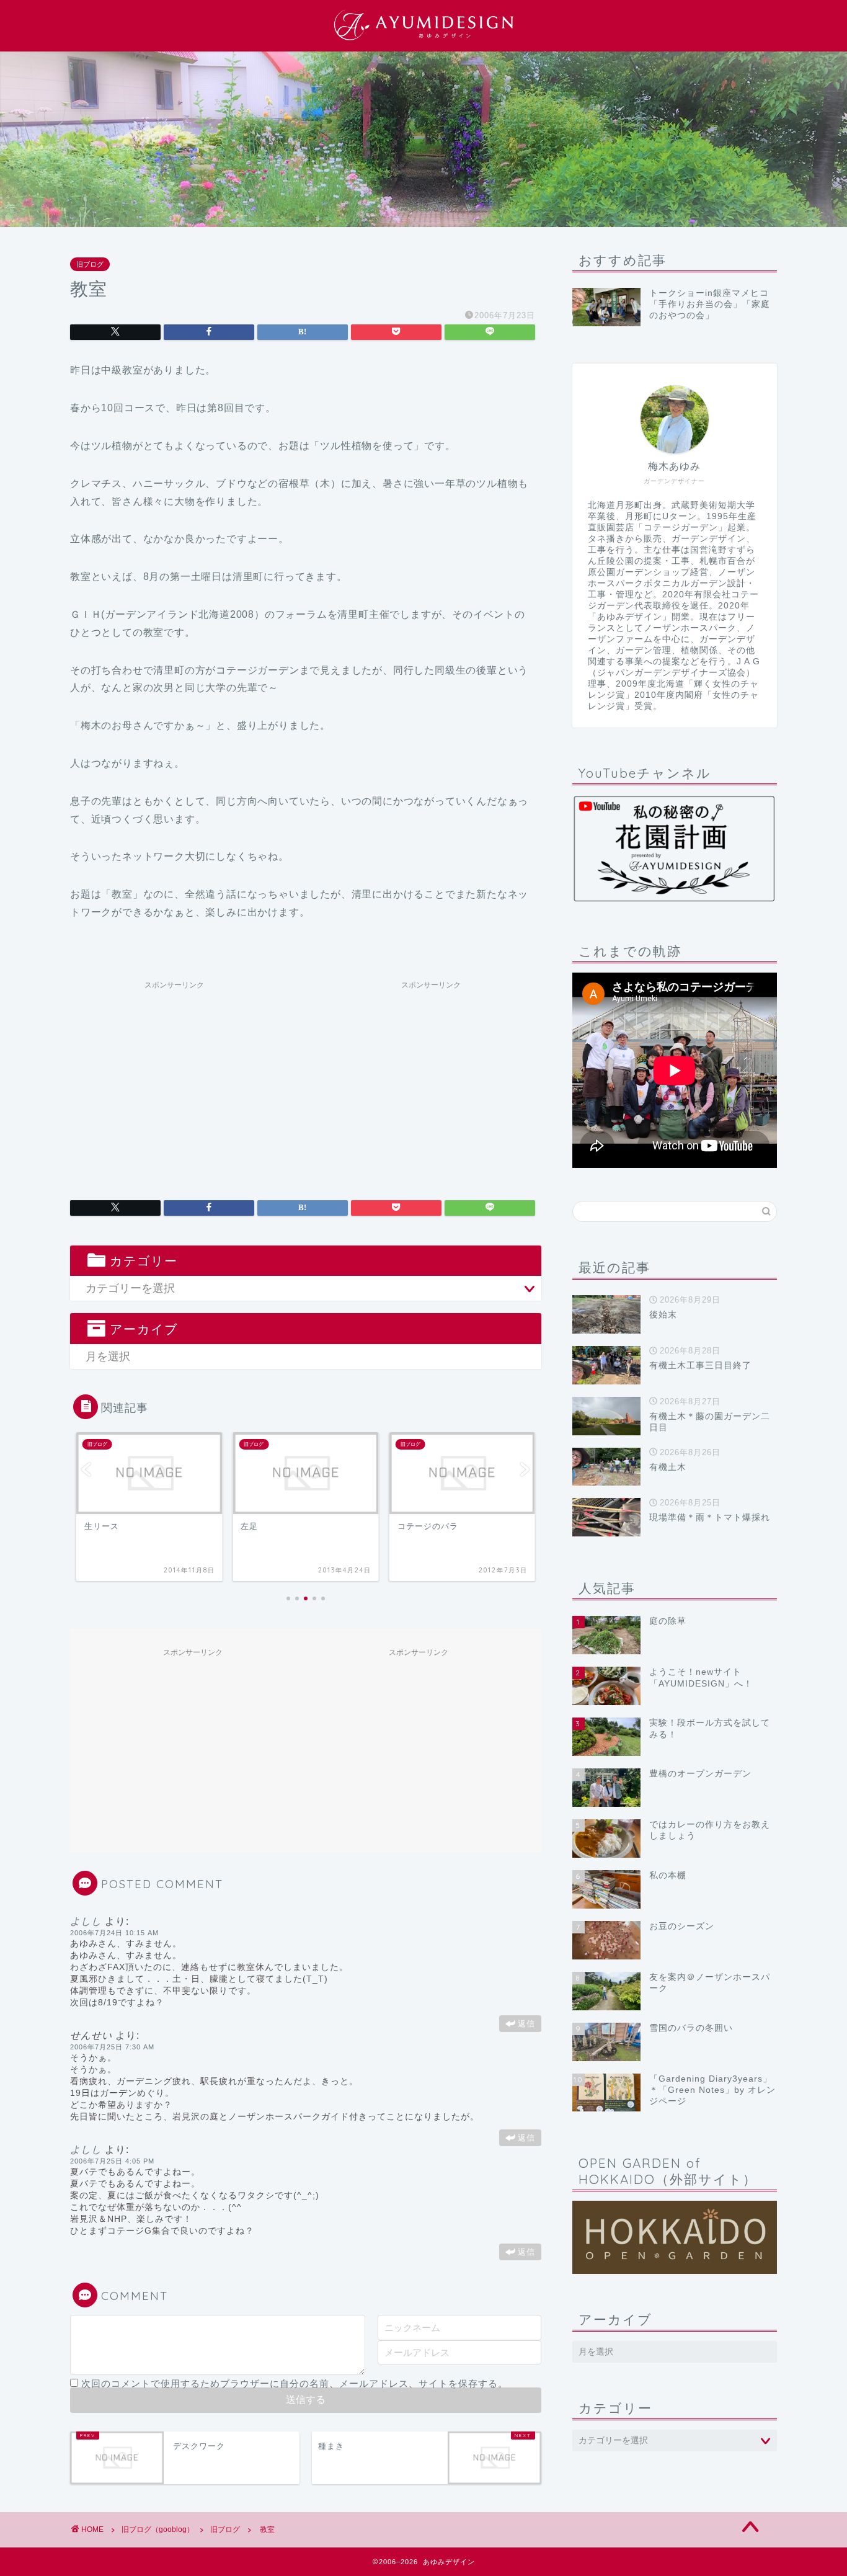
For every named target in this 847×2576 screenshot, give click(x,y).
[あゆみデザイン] (423, 40)
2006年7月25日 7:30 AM (112, 2047)
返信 (526, 2024)
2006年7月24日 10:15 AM (114, 1933)
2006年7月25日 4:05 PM (112, 2161)
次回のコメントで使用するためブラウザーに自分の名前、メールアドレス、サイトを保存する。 (295, 2383)
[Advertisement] (174, 1082)
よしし (86, 1921)
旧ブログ (90, 264)
